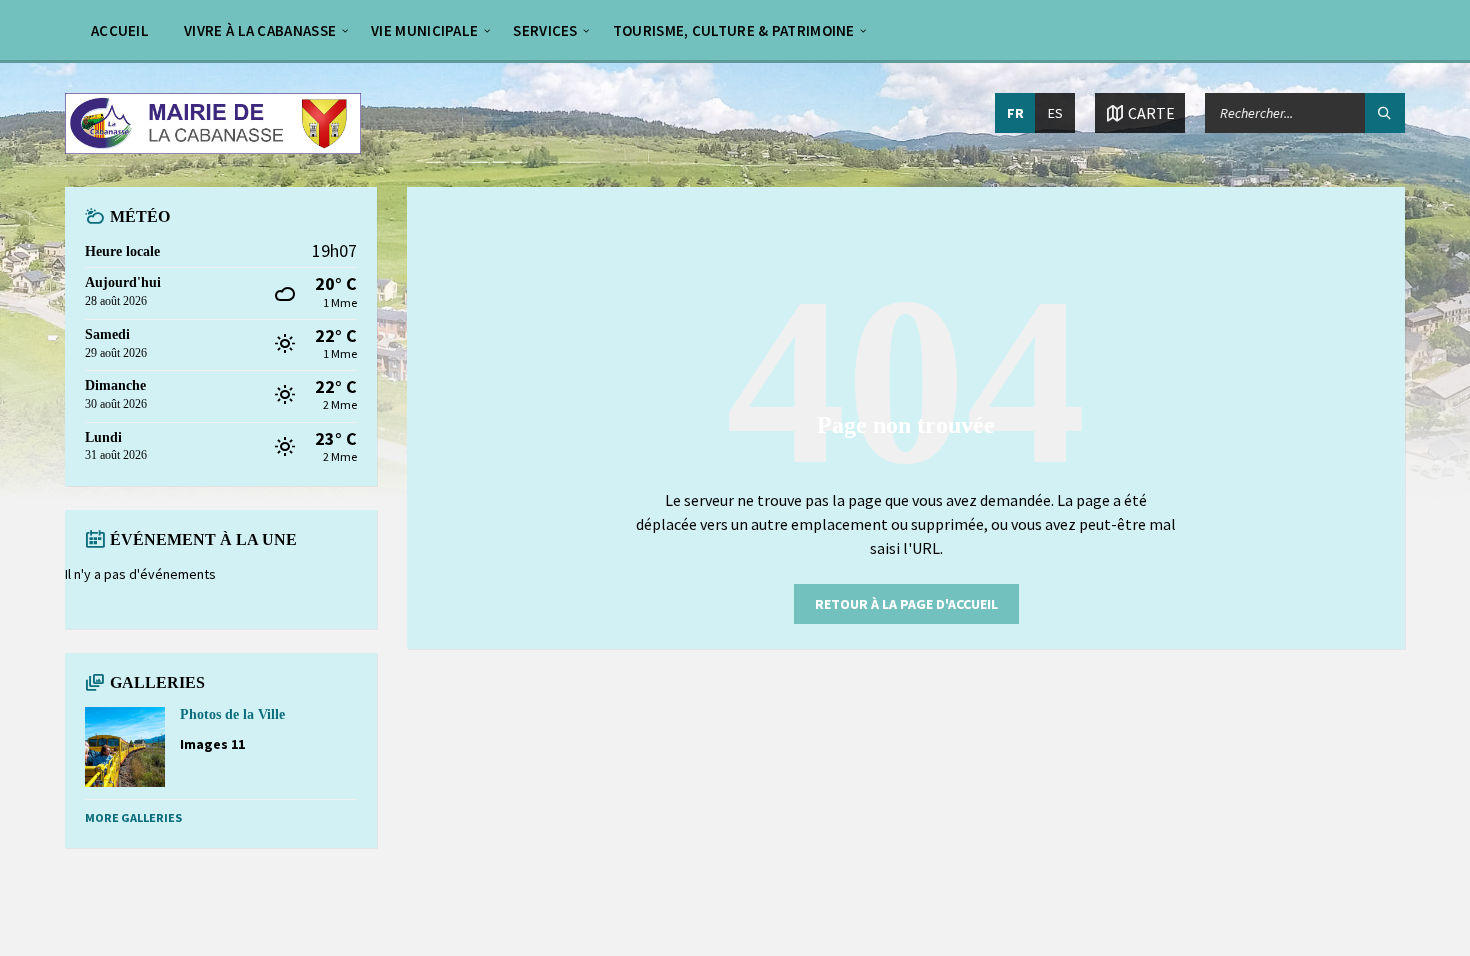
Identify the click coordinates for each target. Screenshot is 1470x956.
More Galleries (133, 817)
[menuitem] (120, 30)
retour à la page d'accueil (906, 604)
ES (1055, 113)
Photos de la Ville (232, 714)
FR (1015, 113)
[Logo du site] (213, 148)
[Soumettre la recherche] (1385, 113)
